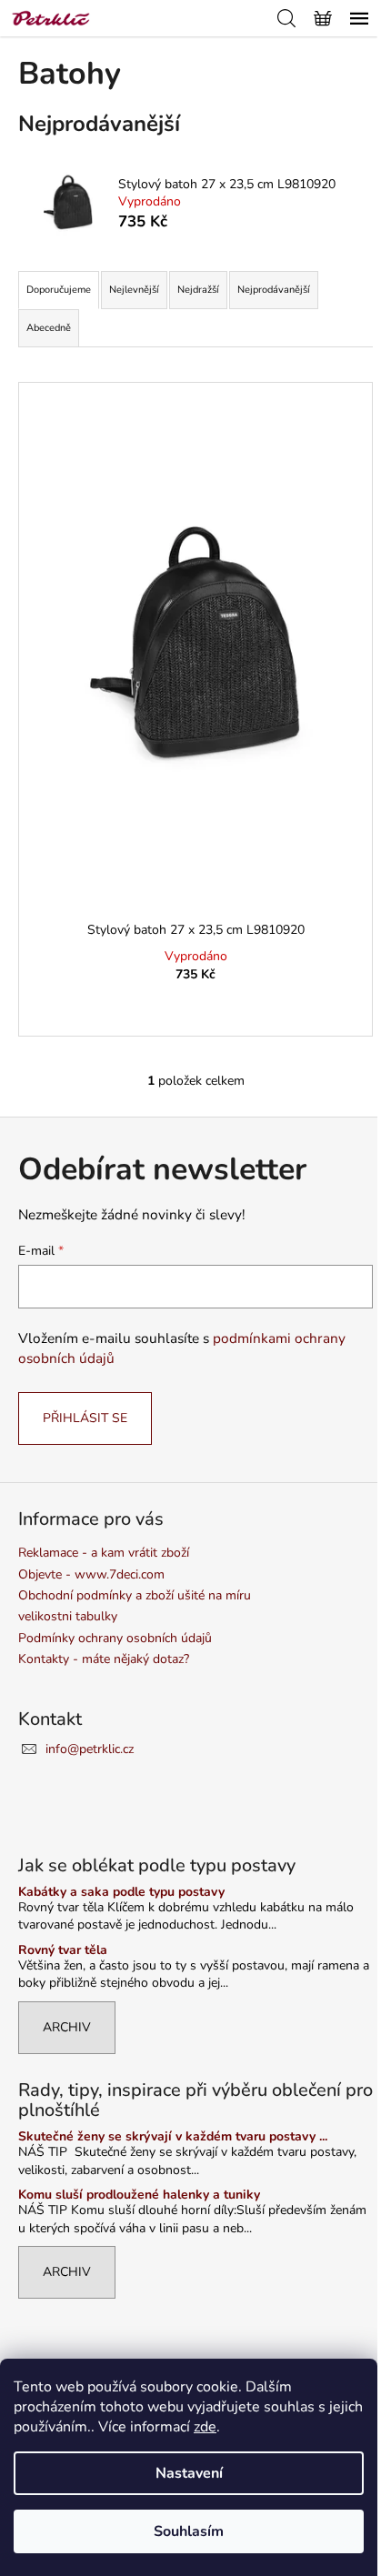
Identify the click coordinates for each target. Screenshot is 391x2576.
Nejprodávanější (274, 290)
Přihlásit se (85, 1418)
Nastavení (189, 2473)
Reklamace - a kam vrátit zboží (104, 1553)
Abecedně (49, 328)
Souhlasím (189, 2531)
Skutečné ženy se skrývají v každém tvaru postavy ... (173, 2136)
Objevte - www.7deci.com (91, 1574)
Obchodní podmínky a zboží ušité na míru (135, 1595)
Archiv (67, 2027)
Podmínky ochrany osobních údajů (115, 1638)
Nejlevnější (134, 290)
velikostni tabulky (68, 1616)
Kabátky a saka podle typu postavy (121, 1892)
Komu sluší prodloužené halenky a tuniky (139, 2195)
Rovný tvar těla (63, 1950)
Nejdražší (198, 290)
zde (205, 2427)
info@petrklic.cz (90, 1749)
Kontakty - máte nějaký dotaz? (104, 1659)
